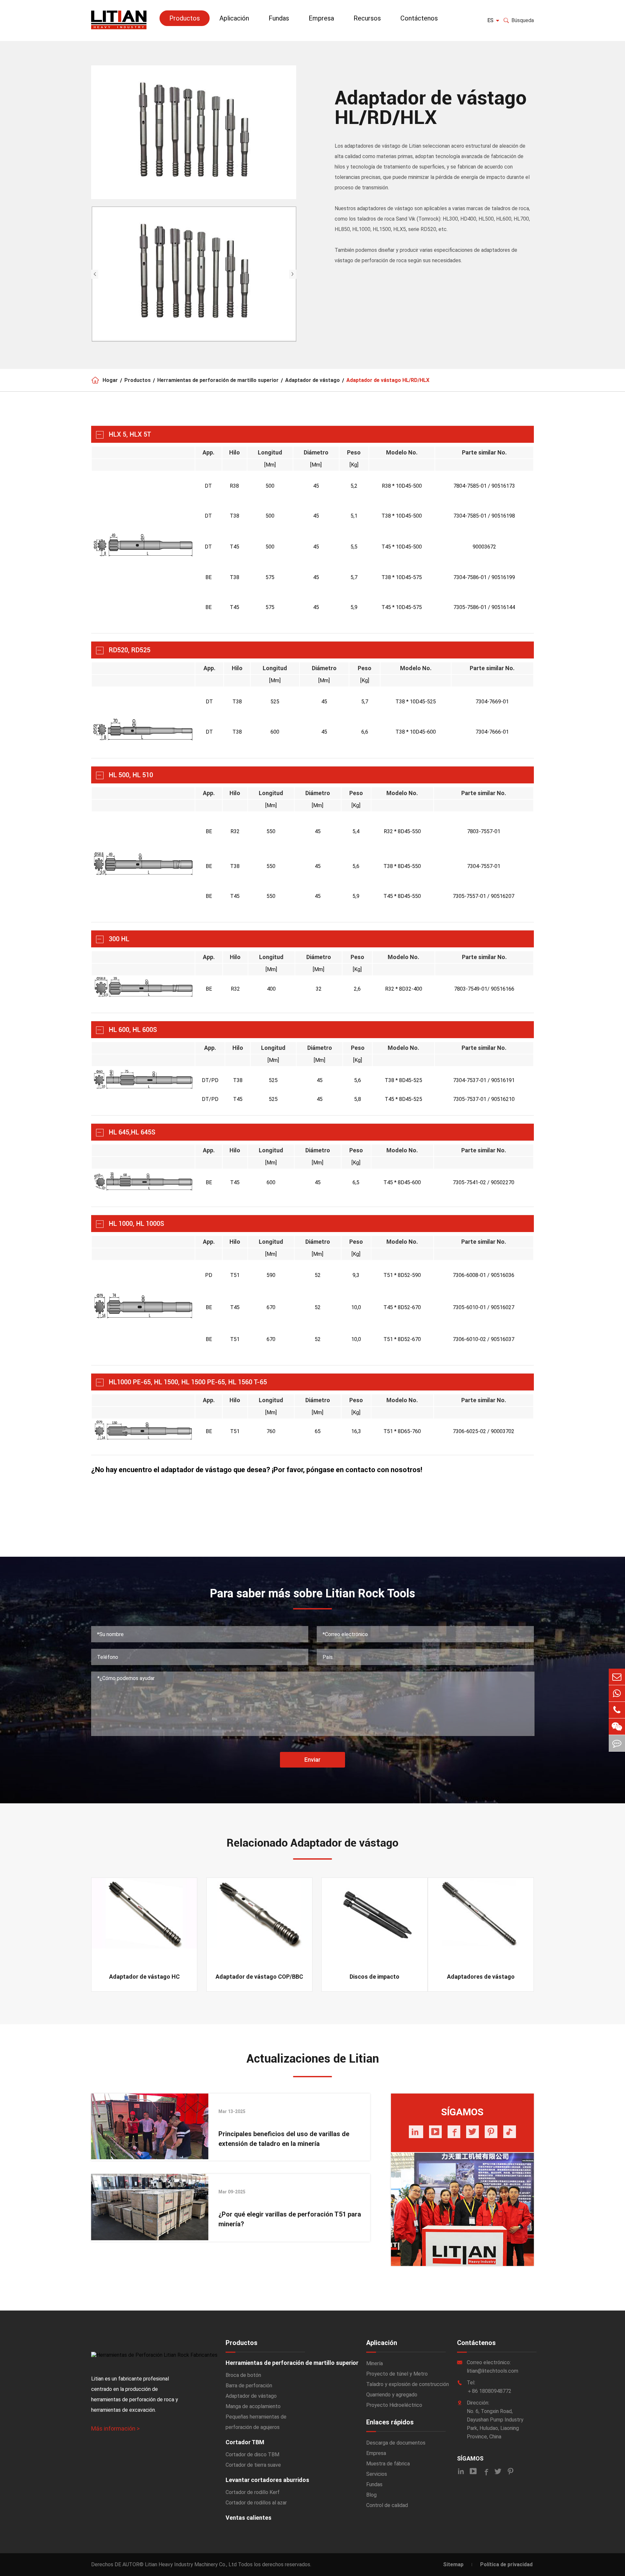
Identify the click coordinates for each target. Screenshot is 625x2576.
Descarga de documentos (396, 2443)
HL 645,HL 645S (132, 1132)
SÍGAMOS (470, 2458)
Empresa (321, 18)
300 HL (119, 939)
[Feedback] (617, 1743)
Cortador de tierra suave (253, 2465)
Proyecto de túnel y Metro (397, 2374)
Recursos (367, 18)
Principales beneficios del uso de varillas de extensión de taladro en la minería (284, 2139)
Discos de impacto (375, 1977)
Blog (371, 2495)
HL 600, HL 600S (133, 1030)
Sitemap (453, 2564)
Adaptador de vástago (312, 380)
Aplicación (234, 18)
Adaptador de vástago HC (144, 1977)
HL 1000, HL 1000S (136, 1224)
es (490, 20)
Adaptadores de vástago (481, 1977)
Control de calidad (387, 2505)
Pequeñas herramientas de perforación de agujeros (256, 2422)
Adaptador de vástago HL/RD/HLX (388, 380)
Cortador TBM (245, 2442)
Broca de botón (243, 2375)
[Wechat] (617, 1727)
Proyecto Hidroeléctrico (394, 2405)
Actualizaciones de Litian (313, 2059)
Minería (375, 2363)
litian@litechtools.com (493, 2371)
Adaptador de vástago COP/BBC (259, 1977)
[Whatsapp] (617, 1693)
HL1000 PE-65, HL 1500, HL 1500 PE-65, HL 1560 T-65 (188, 1382)
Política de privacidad (506, 2564)
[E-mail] (617, 1677)
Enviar (312, 1760)
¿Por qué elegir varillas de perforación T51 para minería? (290, 2219)
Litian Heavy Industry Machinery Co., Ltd (191, 2564)
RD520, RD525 (130, 650)
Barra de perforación (249, 2386)
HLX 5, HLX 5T (130, 434)
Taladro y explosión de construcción (408, 2384)
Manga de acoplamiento (253, 2406)
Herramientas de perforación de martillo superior (218, 380)
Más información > (115, 2428)
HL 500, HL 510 (131, 775)
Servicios (377, 2474)
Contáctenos (419, 18)
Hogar (110, 380)
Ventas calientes (249, 2518)
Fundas (279, 18)
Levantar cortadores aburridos (267, 2480)
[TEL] (617, 1710)
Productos (185, 18)
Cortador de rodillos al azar (256, 2503)
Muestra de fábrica (388, 2464)
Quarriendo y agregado (392, 2395)
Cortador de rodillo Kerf (253, 2492)
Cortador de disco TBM (252, 2454)
